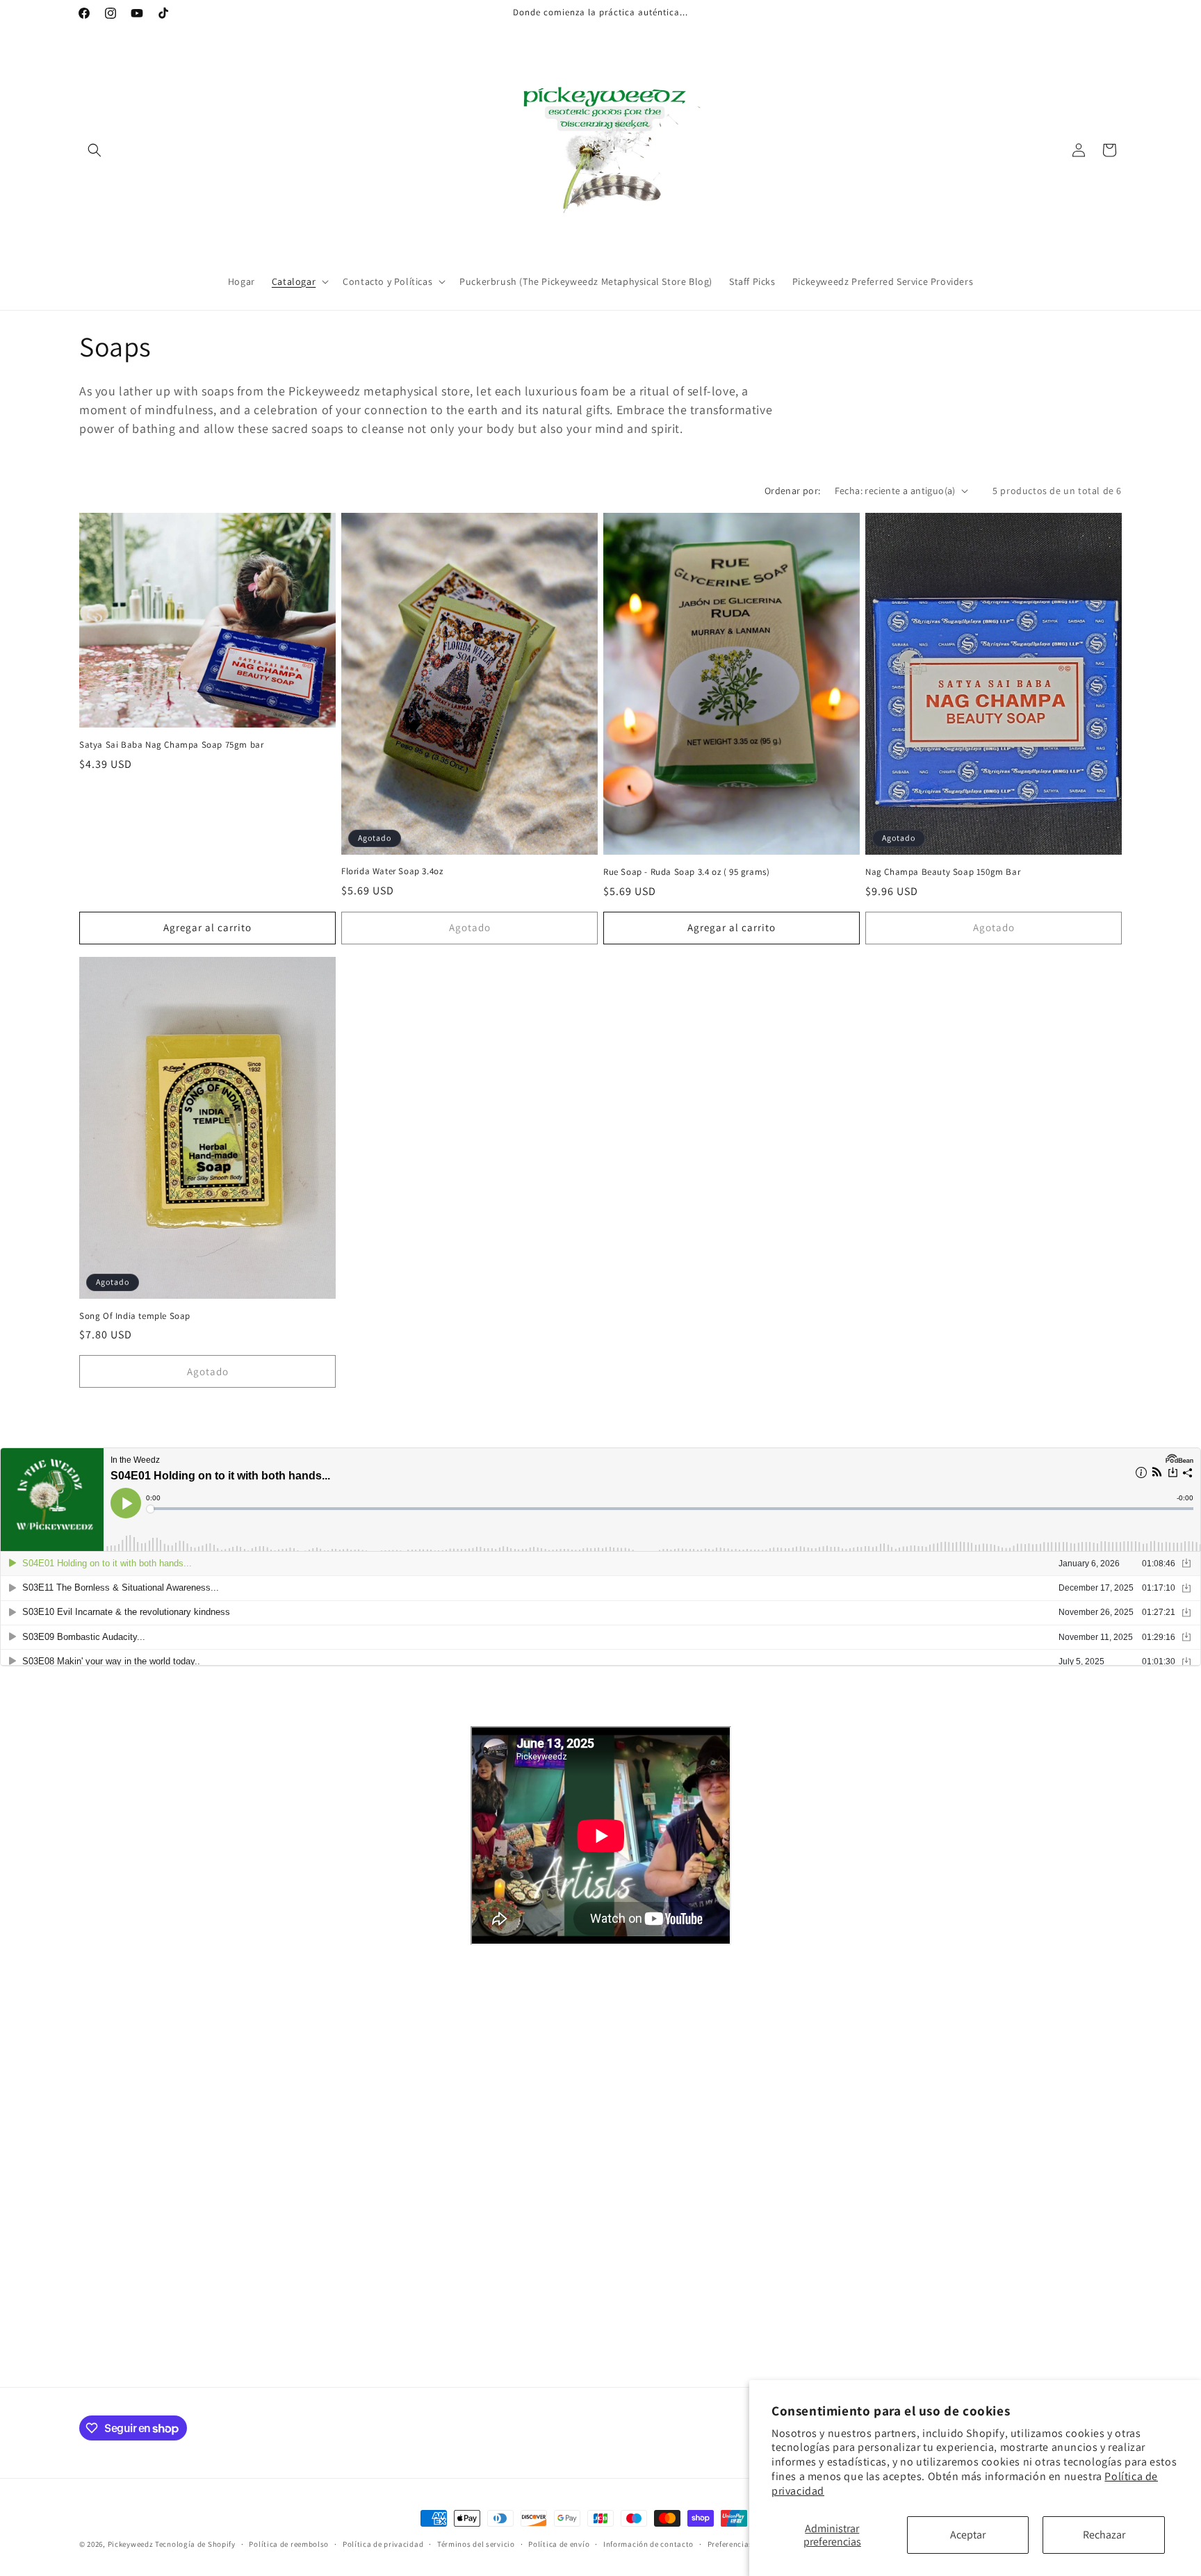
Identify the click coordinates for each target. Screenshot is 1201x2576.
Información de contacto (648, 2544)
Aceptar (968, 2535)
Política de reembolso (289, 2544)
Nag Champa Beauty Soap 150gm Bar (943, 872)
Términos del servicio (476, 2544)
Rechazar (1104, 2535)
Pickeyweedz (131, 2544)
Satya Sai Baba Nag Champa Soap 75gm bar (171, 745)
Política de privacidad (383, 2544)
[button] (95, 150)
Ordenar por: (793, 491)
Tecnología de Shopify (195, 2544)
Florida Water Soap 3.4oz (392, 871)
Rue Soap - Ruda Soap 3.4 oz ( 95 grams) (686, 872)
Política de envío (559, 2544)
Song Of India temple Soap (135, 1316)
